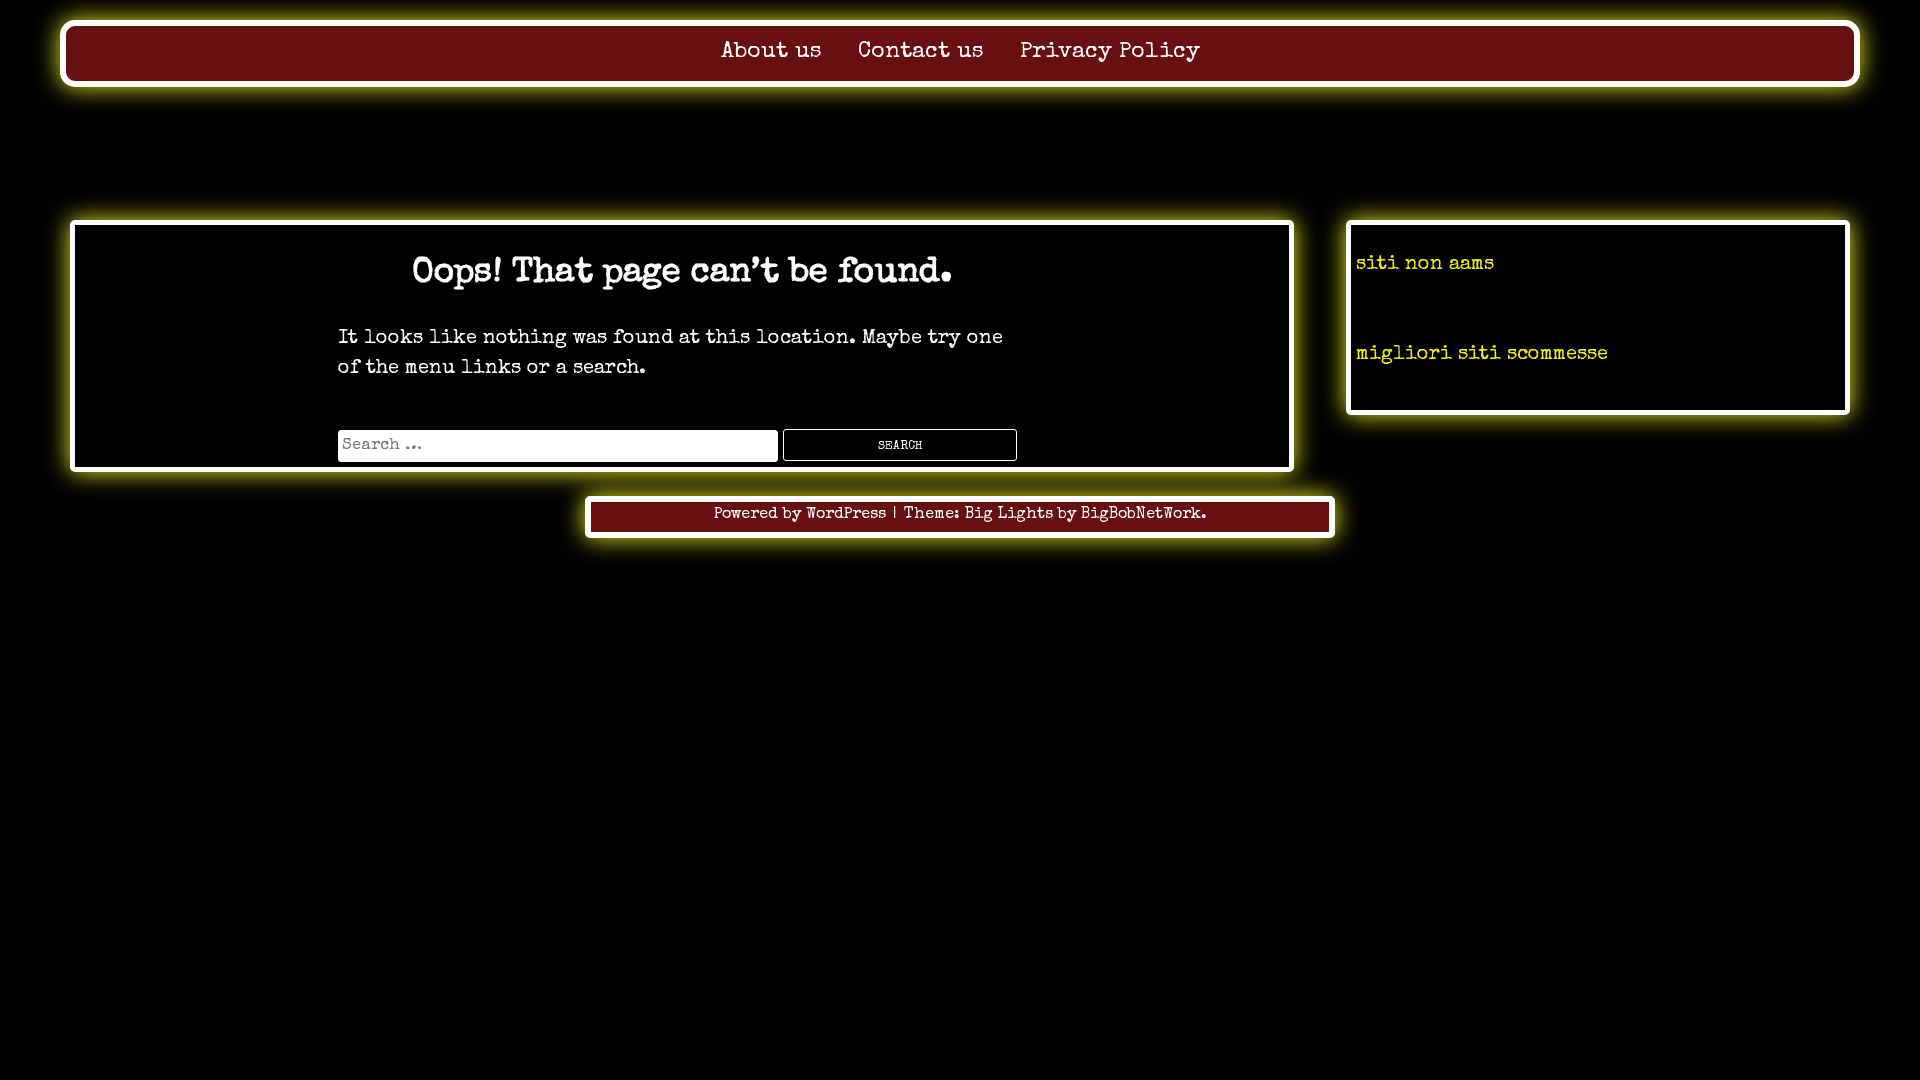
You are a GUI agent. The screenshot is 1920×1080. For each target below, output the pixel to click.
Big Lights (1009, 515)
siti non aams (1425, 265)
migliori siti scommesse (1482, 355)
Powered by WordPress (802, 515)
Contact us (921, 52)
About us (771, 52)
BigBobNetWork (1141, 515)
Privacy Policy (1110, 52)
